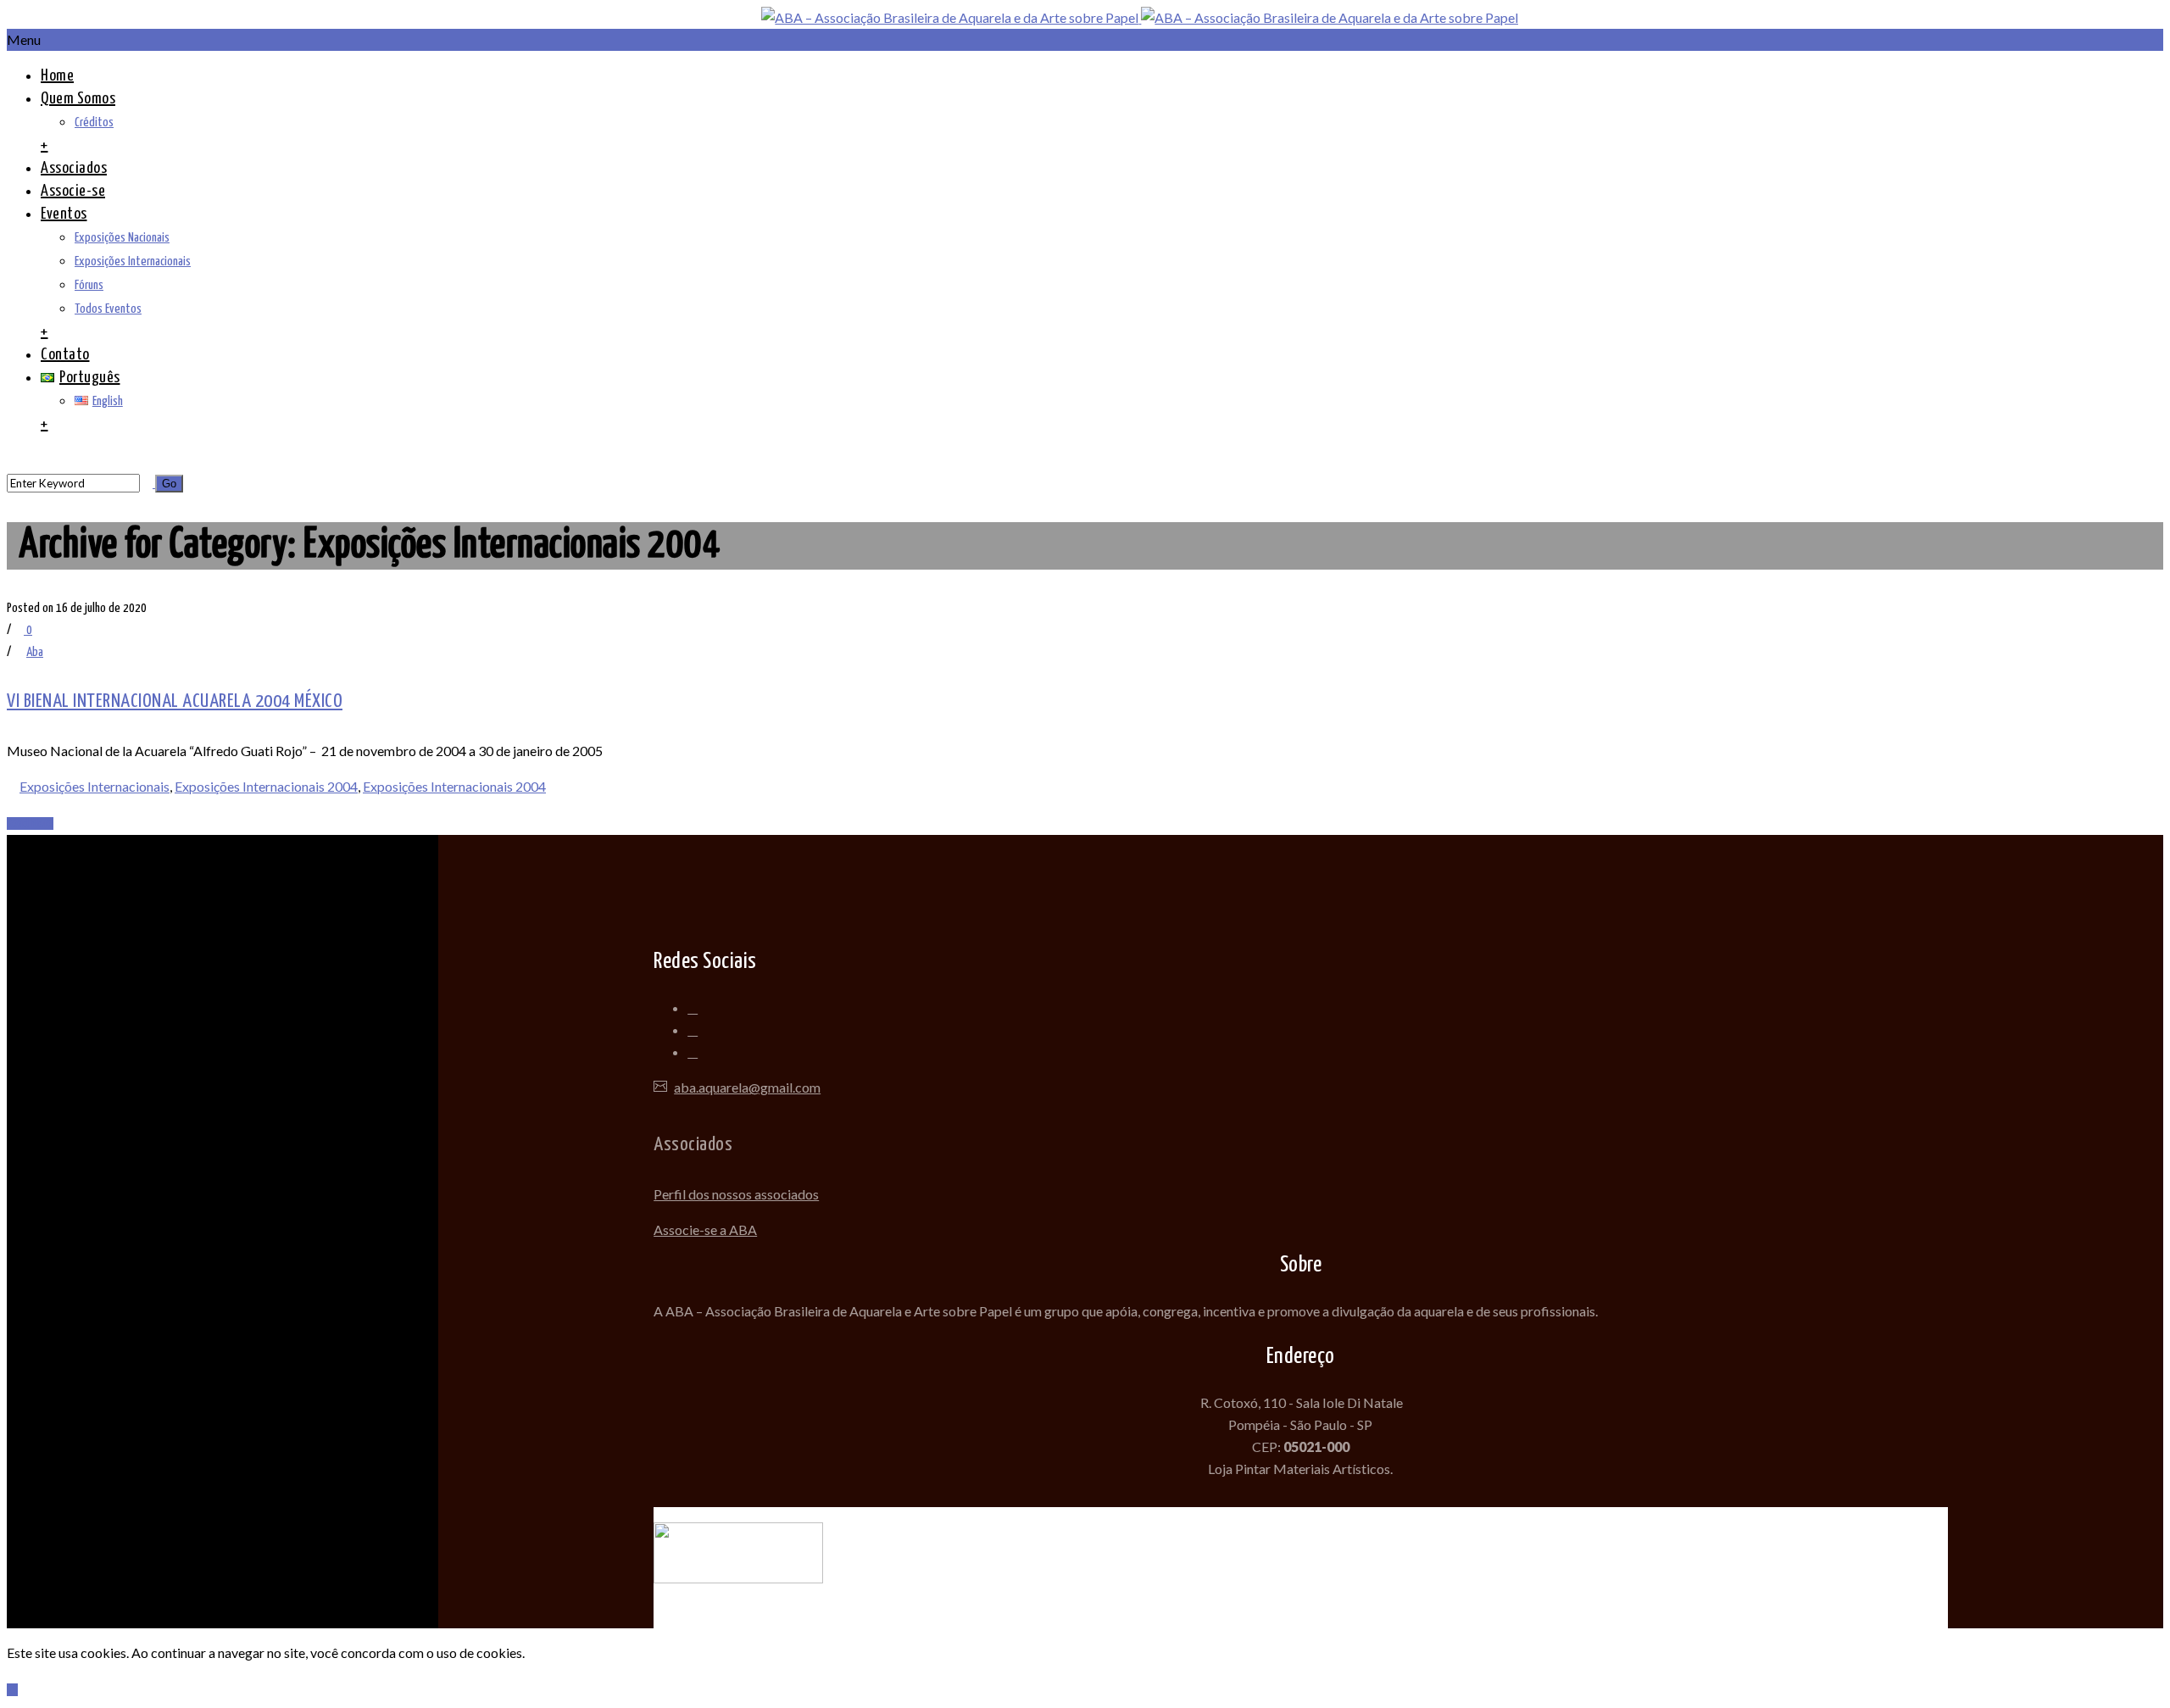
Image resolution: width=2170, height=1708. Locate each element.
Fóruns (89, 285)
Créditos (94, 122)
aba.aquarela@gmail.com (747, 1087)
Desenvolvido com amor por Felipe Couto (1301, 1518)
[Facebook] (693, 1009)
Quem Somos (78, 99)
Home (57, 76)
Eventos (64, 214)
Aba (35, 652)
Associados (74, 168)
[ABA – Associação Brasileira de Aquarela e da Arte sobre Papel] (1140, 17)
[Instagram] (693, 1031)
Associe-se (73, 191)
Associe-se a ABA (705, 1230)
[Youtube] (693, 1053)
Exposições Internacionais (133, 261)
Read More (30, 823)
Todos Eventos (108, 309)
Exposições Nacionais (122, 238)
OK (12, 1690)
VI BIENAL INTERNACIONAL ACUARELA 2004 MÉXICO (175, 701)
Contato (65, 355)
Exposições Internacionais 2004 (266, 786)
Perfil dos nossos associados (736, 1194)
